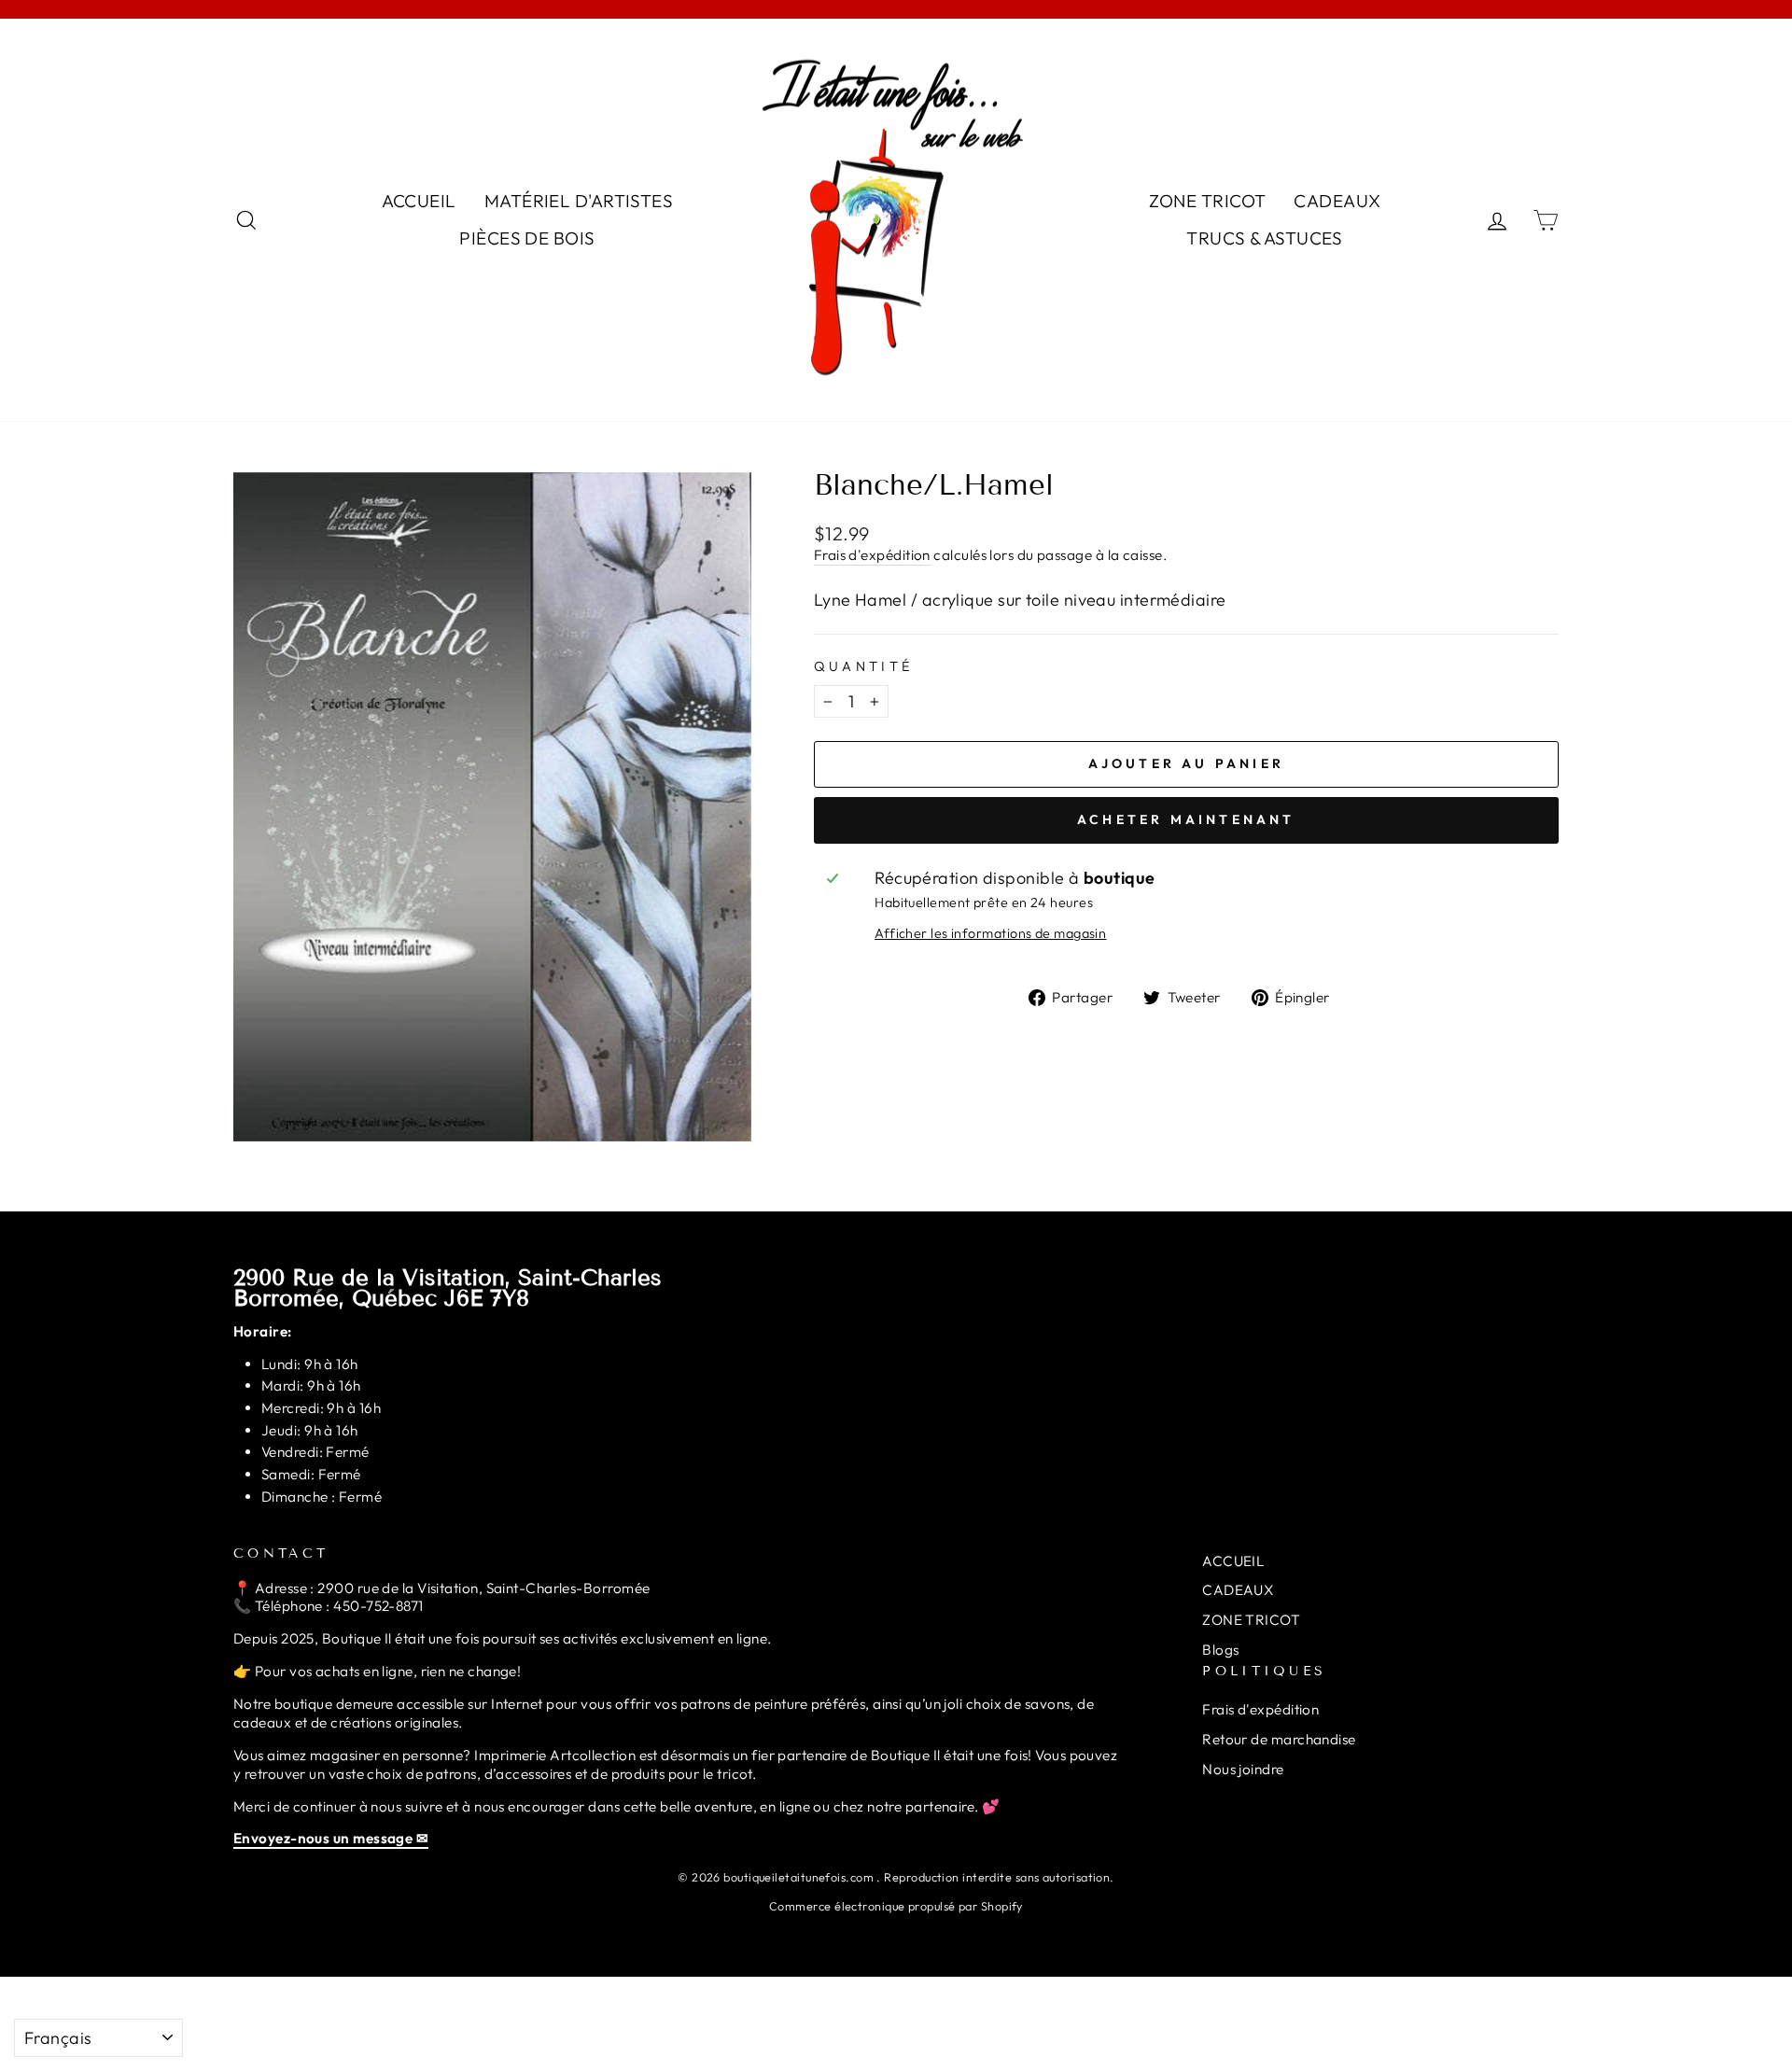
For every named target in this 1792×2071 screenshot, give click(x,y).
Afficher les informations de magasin (990, 933)
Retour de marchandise (1279, 1739)
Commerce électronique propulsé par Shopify (896, 1906)
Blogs (1220, 1650)
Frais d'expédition (872, 555)
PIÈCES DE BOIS (527, 238)
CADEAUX (1337, 201)
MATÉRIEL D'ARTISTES (579, 201)
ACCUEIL (419, 201)
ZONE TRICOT (1208, 201)
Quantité (864, 666)
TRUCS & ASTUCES (1265, 238)
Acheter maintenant (1186, 819)
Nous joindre (1243, 1769)
